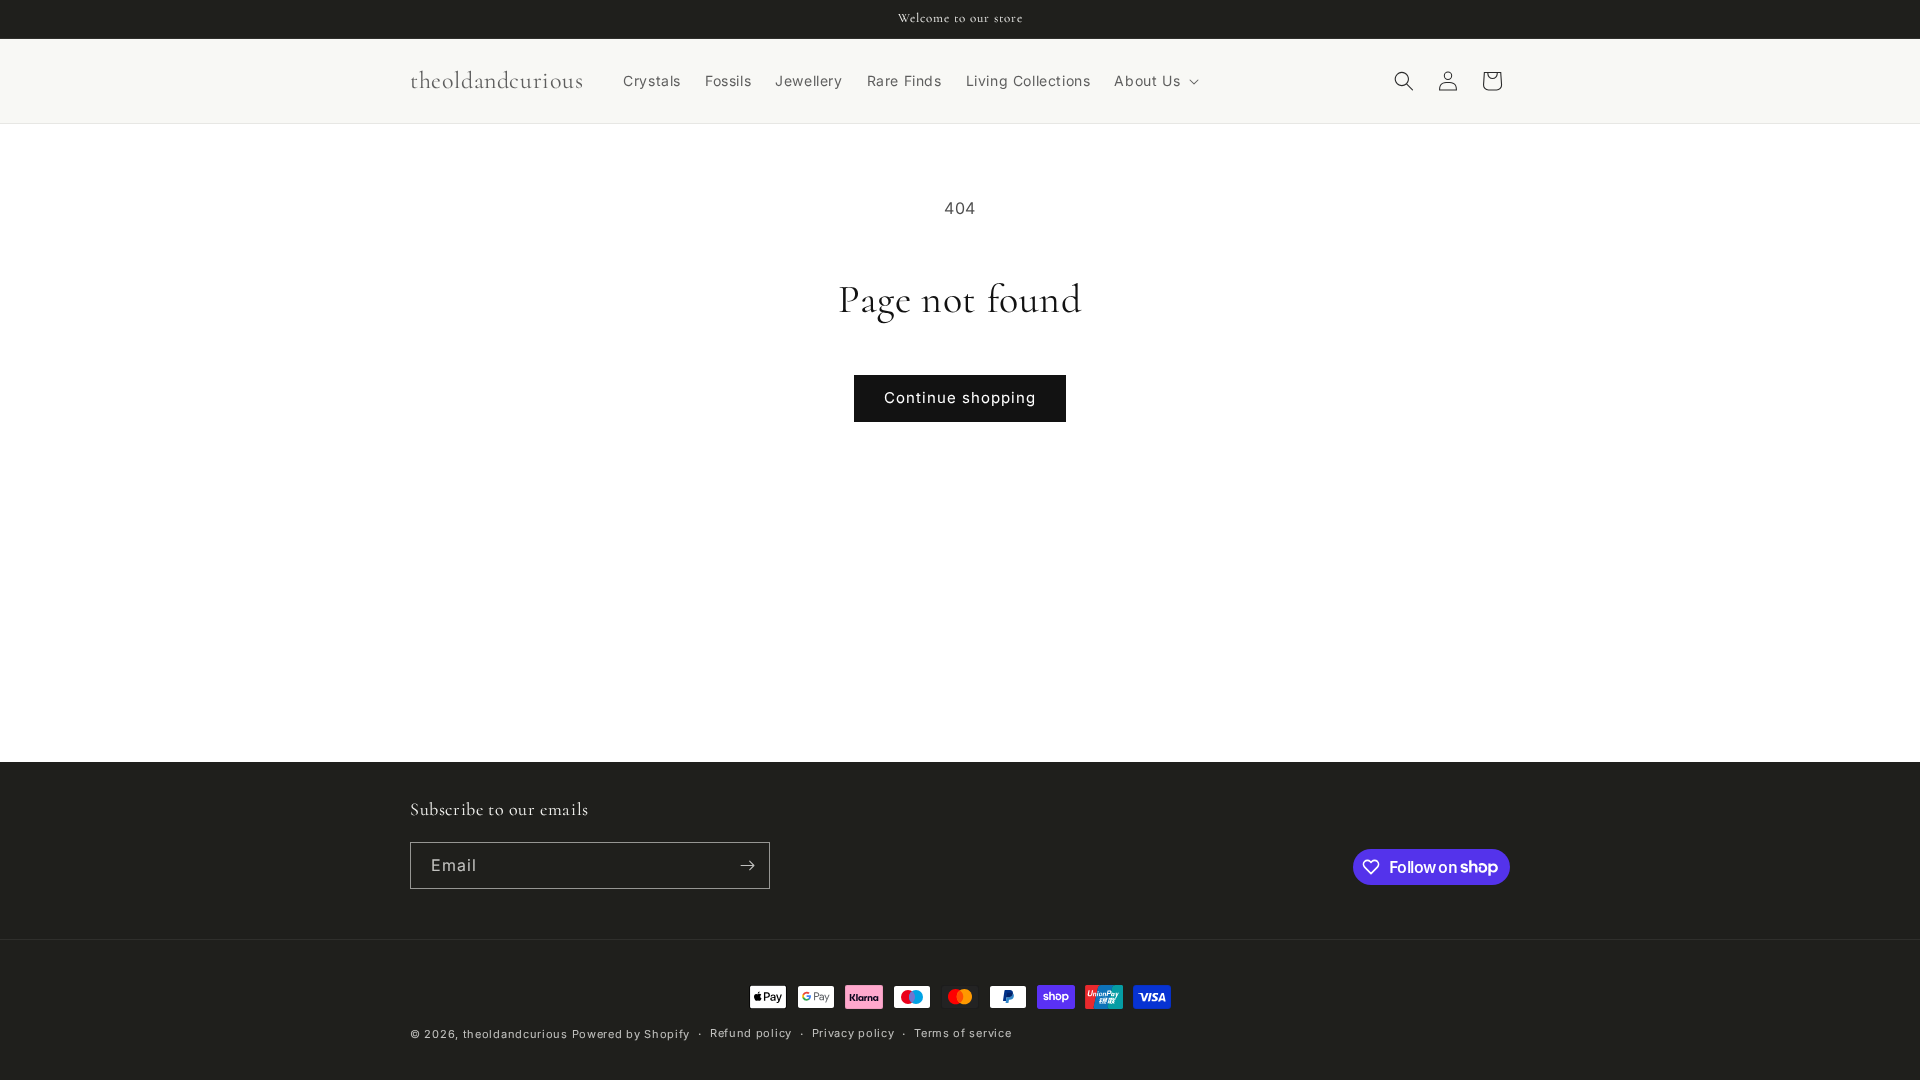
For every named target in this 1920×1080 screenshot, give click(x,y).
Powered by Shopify (631, 1034)
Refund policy (751, 1033)
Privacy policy (853, 1033)
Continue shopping (960, 397)
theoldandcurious (515, 1034)
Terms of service (962, 1033)
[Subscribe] (747, 865)
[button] (1154, 81)
